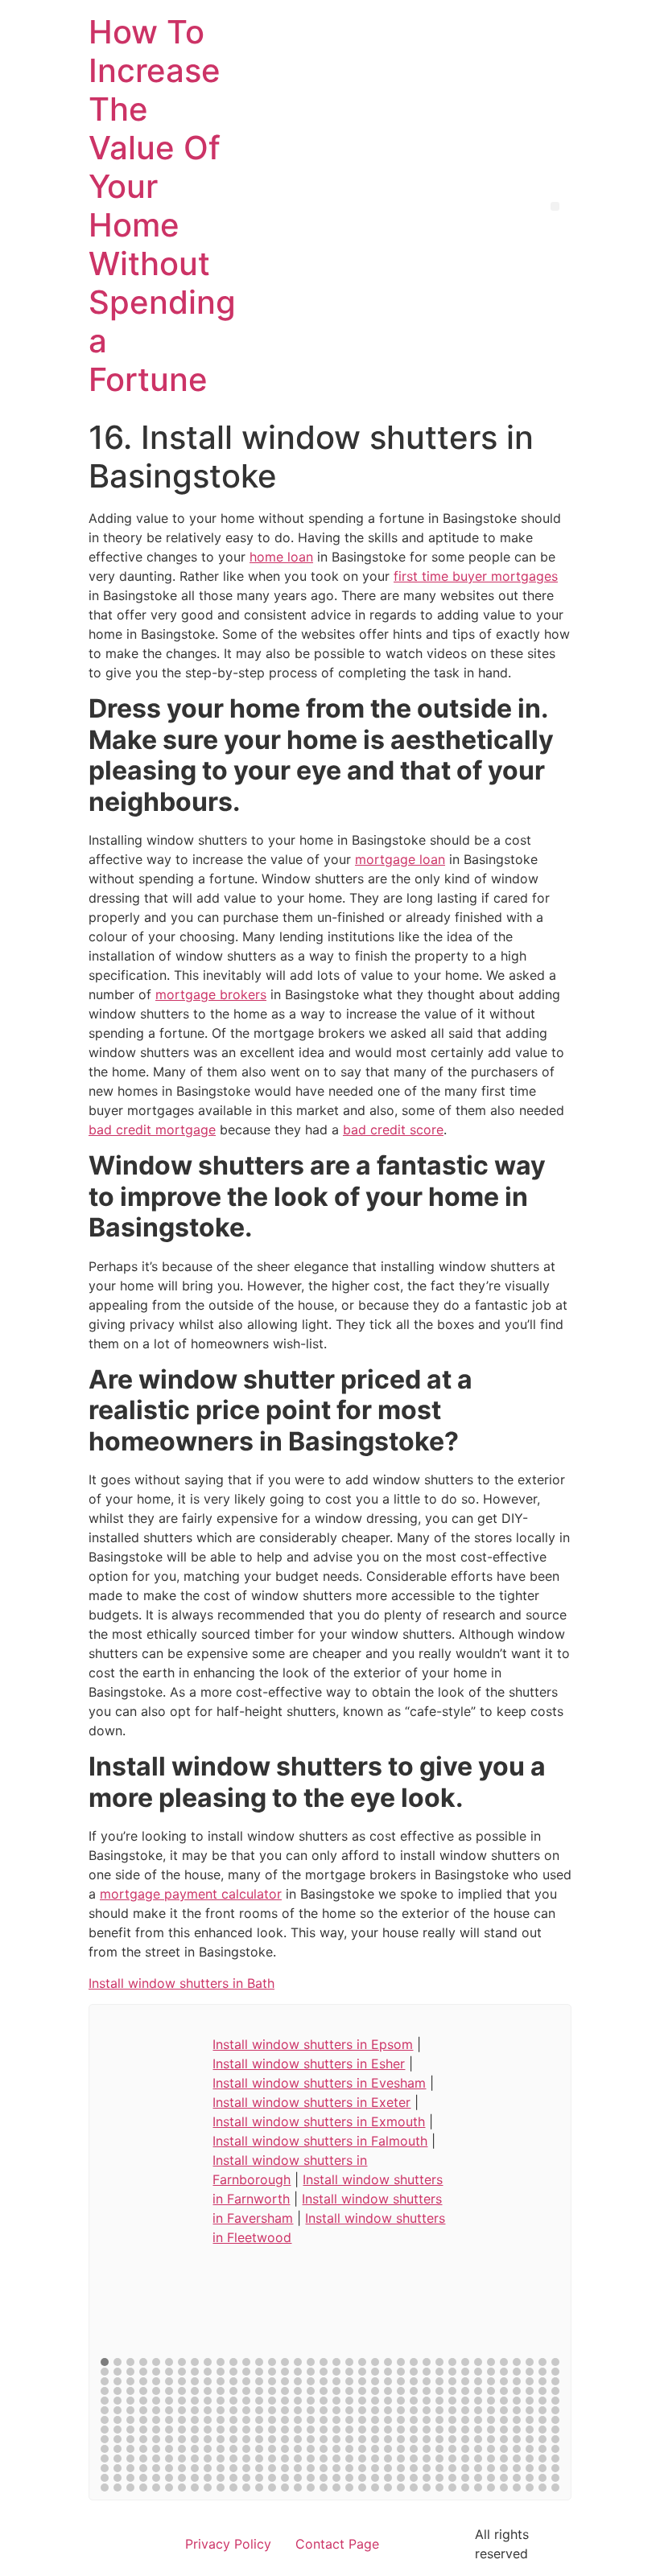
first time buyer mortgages (476, 576)
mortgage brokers (211, 994)
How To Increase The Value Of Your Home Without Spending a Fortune (162, 206)
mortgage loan (400, 859)
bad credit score (393, 1130)
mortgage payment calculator (191, 1894)
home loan (281, 557)
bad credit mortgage (152, 1130)
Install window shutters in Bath (181, 1983)
